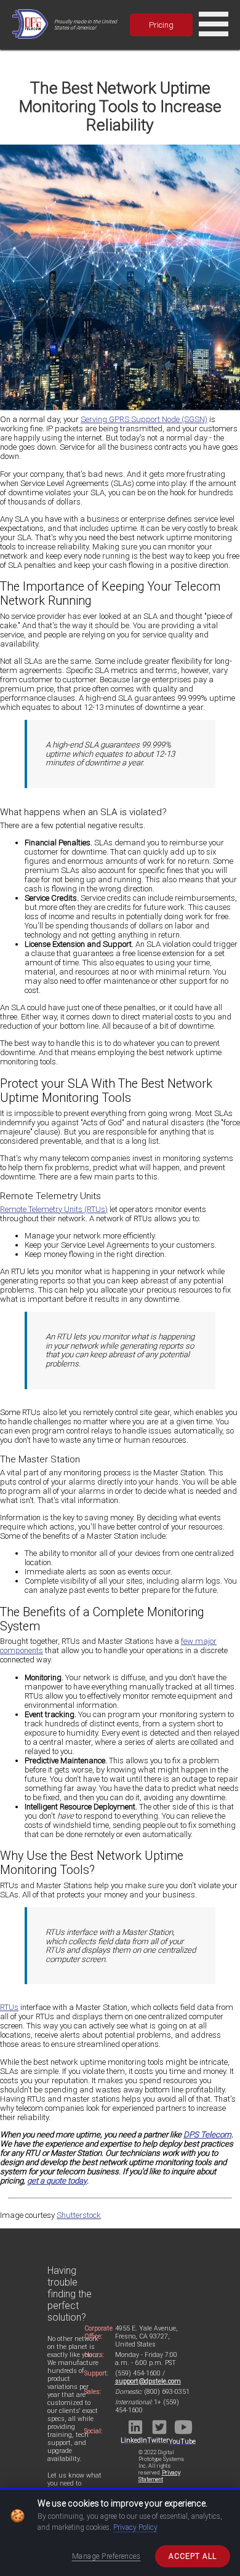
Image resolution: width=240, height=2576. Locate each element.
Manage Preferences (106, 2556)
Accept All (193, 2556)
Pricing (161, 25)
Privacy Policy (135, 2527)
